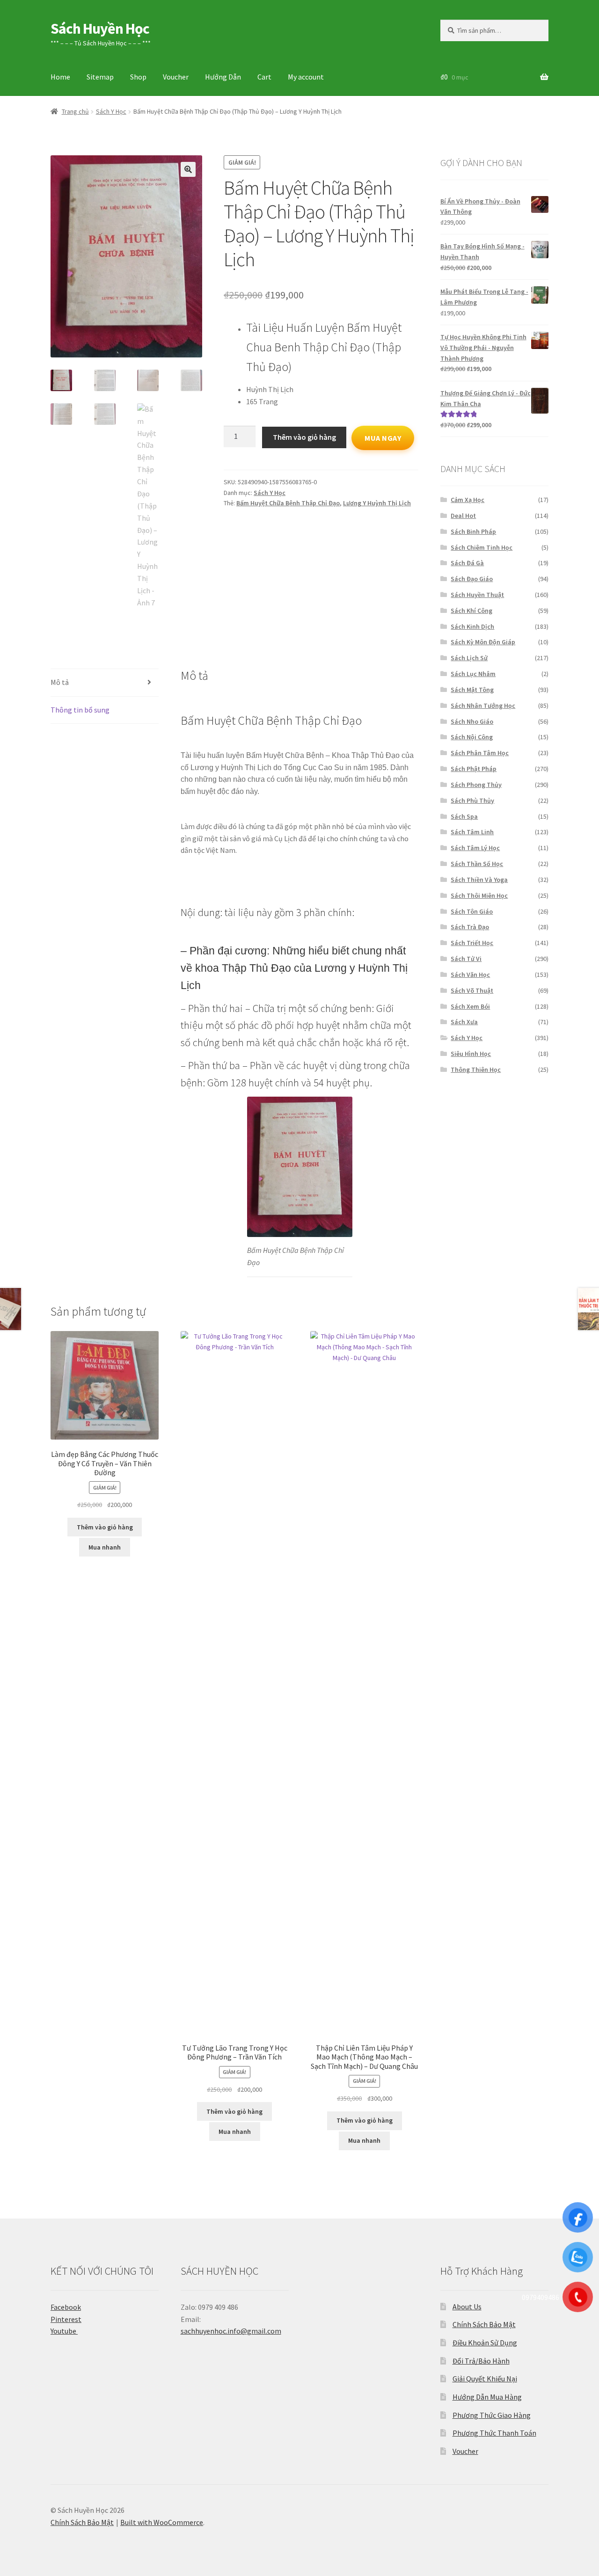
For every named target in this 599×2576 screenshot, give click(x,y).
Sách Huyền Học (100, 29)
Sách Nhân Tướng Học (483, 706)
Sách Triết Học (472, 943)
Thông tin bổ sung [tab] (80, 710)
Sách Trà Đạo (470, 927)
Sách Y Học (111, 111)
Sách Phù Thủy (472, 800)
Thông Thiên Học (476, 1070)
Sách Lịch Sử (469, 658)
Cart (264, 77)
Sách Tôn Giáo (472, 911)
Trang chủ (75, 111)
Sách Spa (464, 816)
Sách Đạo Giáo (472, 579)
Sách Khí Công (471, 611)
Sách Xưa (464, 1022)
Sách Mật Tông (472, 690)
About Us (467, 2307)
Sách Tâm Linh (472, 832)
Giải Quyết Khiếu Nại (485, 2379)
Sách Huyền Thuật (477, 595)
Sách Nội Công (472, 737)
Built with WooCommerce (162, 2522)
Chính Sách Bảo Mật (484, 2324)
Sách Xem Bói (470, 1006)
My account (306, 77)
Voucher (176, 77)
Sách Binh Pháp (473, 531)
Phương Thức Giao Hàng (492, 2415)
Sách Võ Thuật (472, 990)
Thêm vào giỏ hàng (304, 437)
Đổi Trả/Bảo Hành (481, 2361)
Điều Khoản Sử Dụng (485, 2343)
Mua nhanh (105, 1547)
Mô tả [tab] (60, 682)
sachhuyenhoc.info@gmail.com (231, 2331)
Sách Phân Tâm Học (480, 753)
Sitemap (100, 77)
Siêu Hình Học (471, 1054)
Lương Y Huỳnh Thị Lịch (377, 503)
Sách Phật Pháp (474, 769)
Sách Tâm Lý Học (475, 848)
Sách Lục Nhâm (473, 674)
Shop (138, 77)
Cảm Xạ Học (468, 500)
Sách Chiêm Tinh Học (482, 547)
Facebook (66, 2307)
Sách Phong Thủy (476, 785)
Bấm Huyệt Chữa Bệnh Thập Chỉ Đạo (288, 503)
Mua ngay (383, 438)
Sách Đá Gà (467, 563)
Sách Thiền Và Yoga (479, 880)
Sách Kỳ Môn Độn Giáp (483, 642)
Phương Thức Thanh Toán (494, 2433)
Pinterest (66, 2319)
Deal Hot (463, 516)
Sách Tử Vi (466, 959)
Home (60, 77)
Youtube (64, 2331)
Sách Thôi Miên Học (479, 895)
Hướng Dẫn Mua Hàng (487, 2397)
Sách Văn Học (470, 975)
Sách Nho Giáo (472, 721)
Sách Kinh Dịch (472, 626)
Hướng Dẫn (223, 77)
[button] (188, 169)
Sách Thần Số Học (477, 864)
